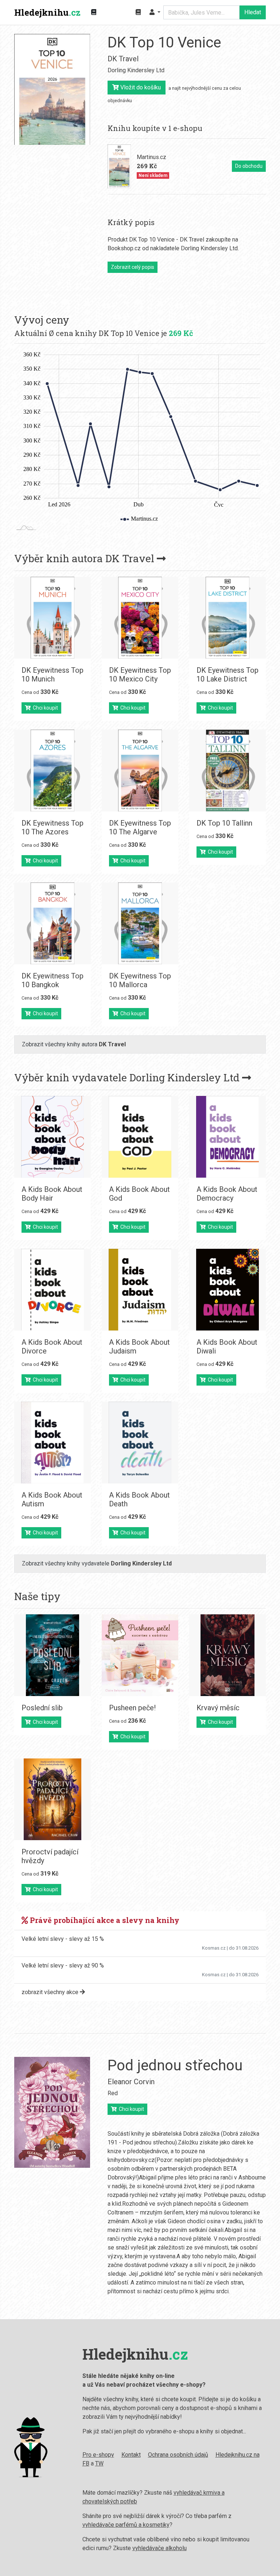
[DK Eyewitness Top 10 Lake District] (227, 618)
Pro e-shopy (98, 2455)
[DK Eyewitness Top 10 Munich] (52, 618)
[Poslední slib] (52, 1655)
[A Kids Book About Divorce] (52, 1290)
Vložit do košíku (140, 87)
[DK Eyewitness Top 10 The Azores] (52, 771)
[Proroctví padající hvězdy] (52, 1799)
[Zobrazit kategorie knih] (94, 12)
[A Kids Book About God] (140, 1137)
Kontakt (131, 2455)
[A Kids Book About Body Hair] (52, 1137)
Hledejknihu (47, 12)
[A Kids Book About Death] (140, 1443)
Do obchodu (249, 166)
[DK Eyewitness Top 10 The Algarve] (140, 771)
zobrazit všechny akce (51, 1992)
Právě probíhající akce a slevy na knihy (104, 1920)
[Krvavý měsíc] (227, 1655)
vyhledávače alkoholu (160, 2548)
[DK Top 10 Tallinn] (227, 771)
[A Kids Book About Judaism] (140, 1290)
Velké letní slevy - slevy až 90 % (63, 1965)
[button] (155, 12)
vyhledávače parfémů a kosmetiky (126, 2525)
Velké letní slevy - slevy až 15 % (63, 1939)
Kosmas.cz (214, 1948)
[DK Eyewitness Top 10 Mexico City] (140, 618)
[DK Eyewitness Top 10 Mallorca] (140, 923)
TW (99, 2463)
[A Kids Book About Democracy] (227, 1137)
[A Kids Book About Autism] (52, 1443)
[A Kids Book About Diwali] (227, 1290)
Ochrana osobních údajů (178, 2455)
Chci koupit (44, 708)
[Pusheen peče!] (140, 1655)
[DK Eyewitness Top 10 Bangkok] (52, 923)
